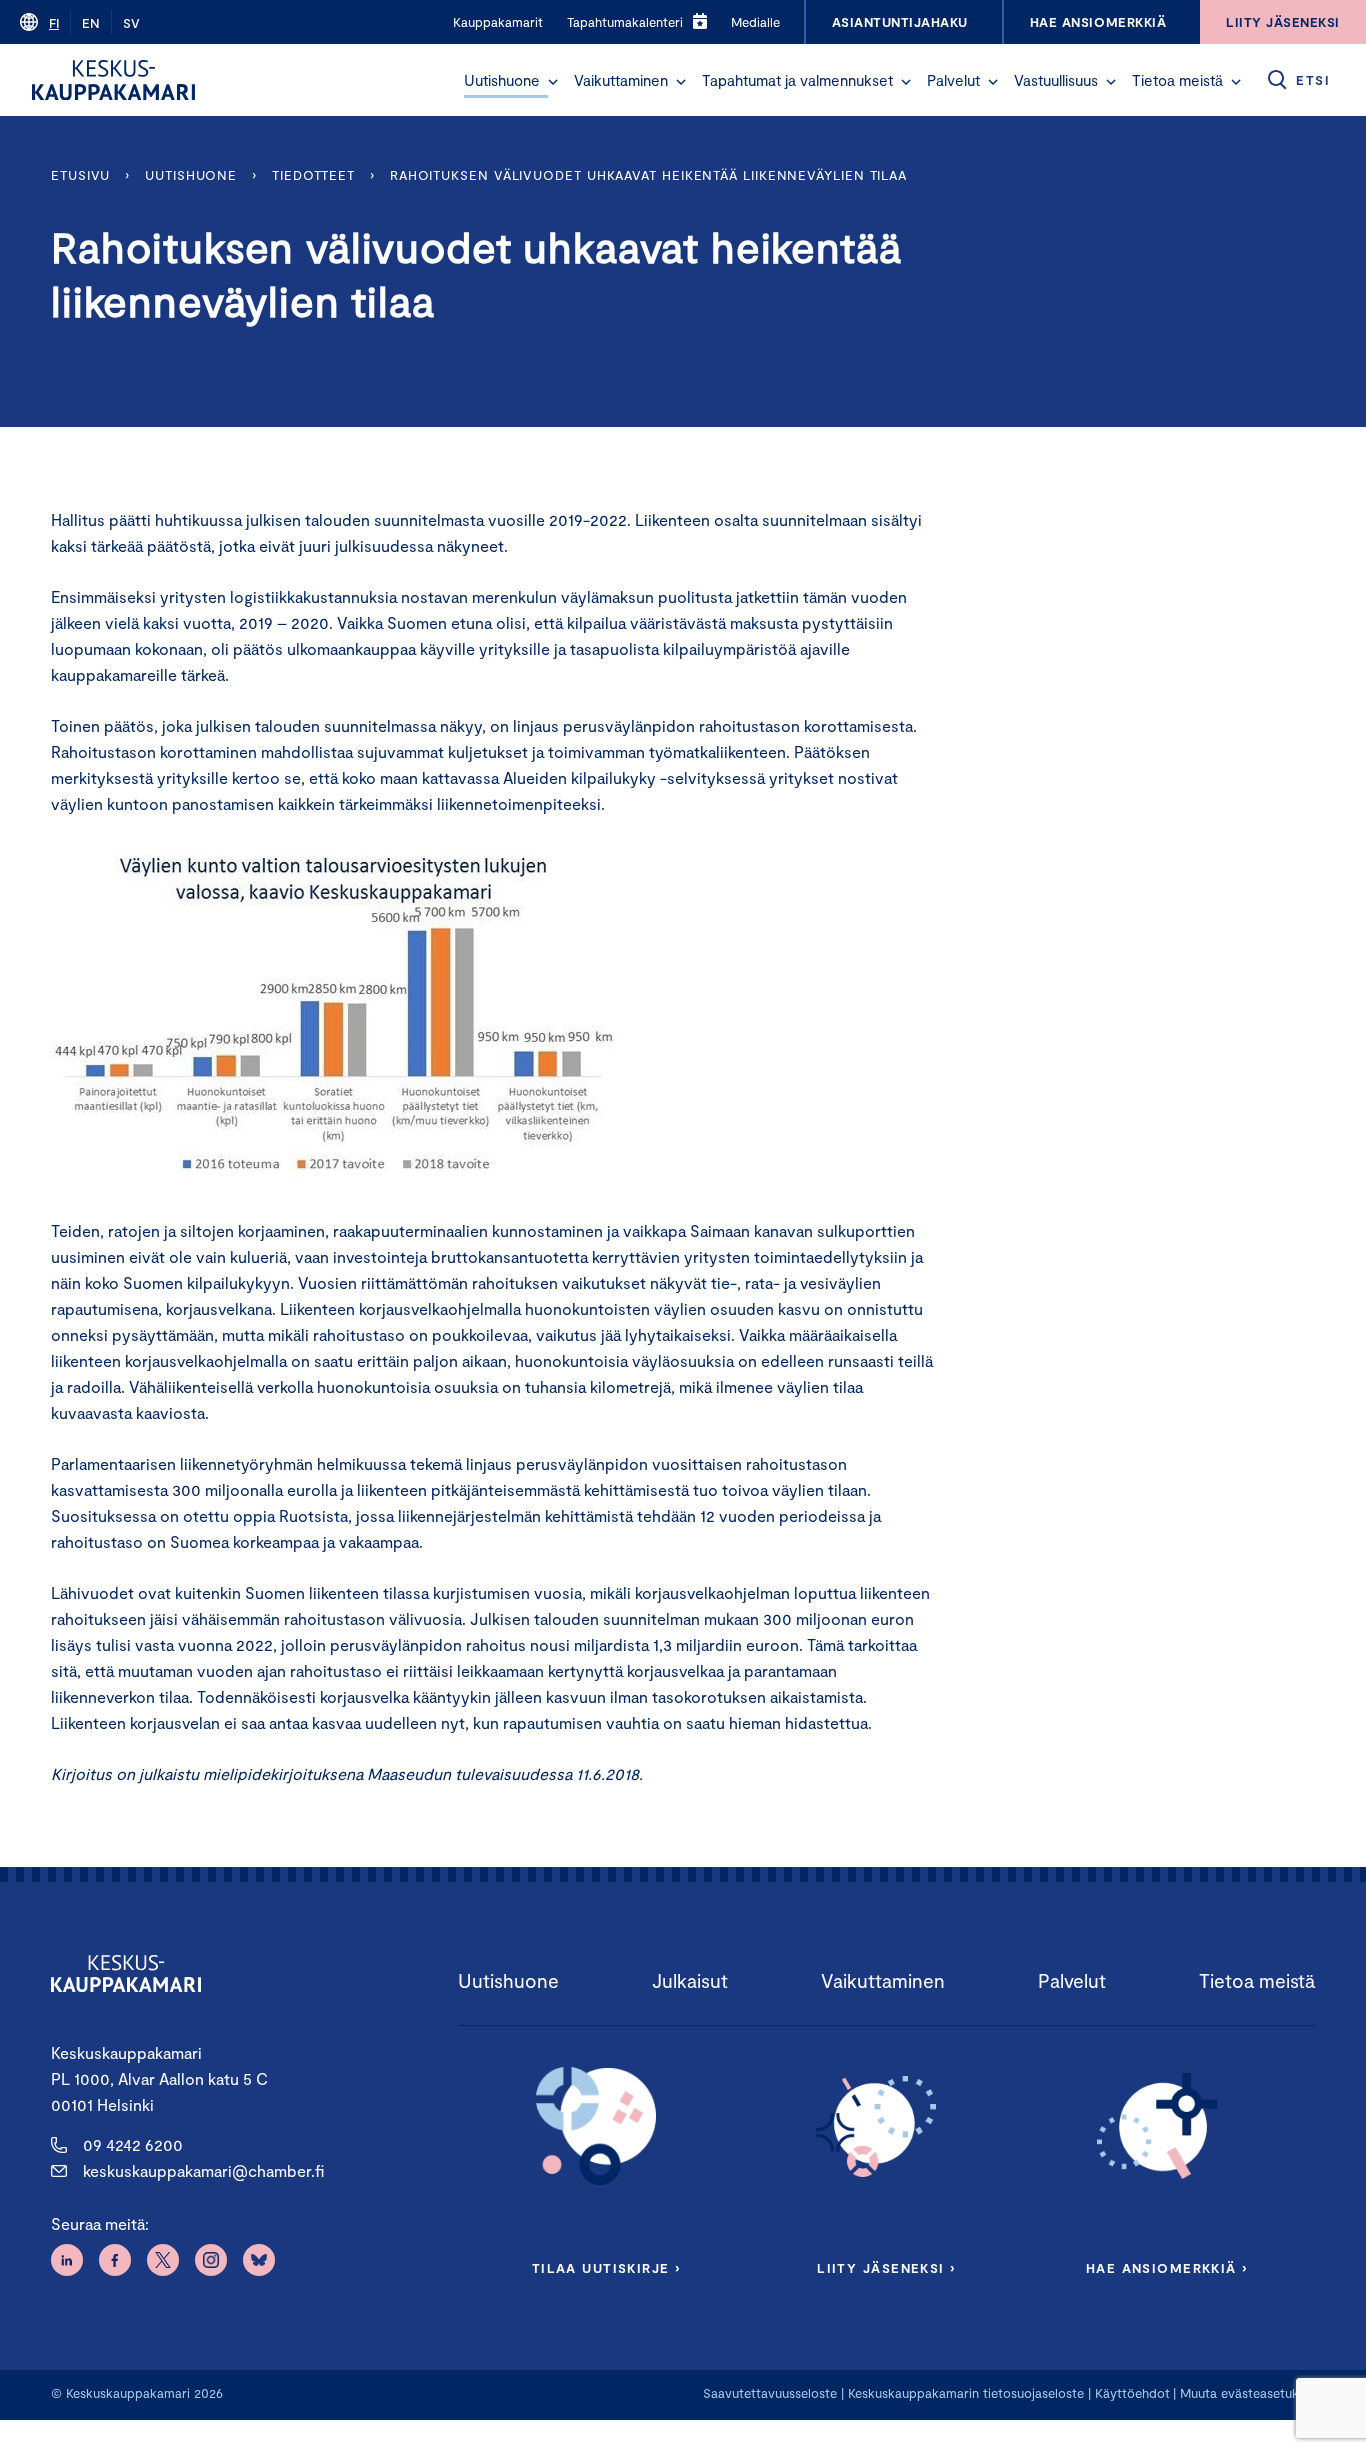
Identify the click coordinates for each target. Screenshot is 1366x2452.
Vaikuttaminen (621, 80)
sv (131, 23)
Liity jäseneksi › (886, 2268)
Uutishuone (502, 80)
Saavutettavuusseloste (770, 2393)
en (91, 23)
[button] (553, 82)
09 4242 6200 (133, 2144)
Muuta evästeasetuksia (1247, 2393)
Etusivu (80, 175)
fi (54, 23)
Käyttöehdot (1132, 2393)
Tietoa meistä (1177, 80)
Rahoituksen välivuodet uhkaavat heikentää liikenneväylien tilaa (648, 175)
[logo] (113, 80)
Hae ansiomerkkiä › (1167, 2268)
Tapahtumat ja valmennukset (797, 80)
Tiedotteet (313, 175)
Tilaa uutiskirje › (606, 2268)
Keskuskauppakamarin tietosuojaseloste (964, 2393)
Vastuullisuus (1056, 80)
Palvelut (953, 80)
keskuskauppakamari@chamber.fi (203, 2170)
